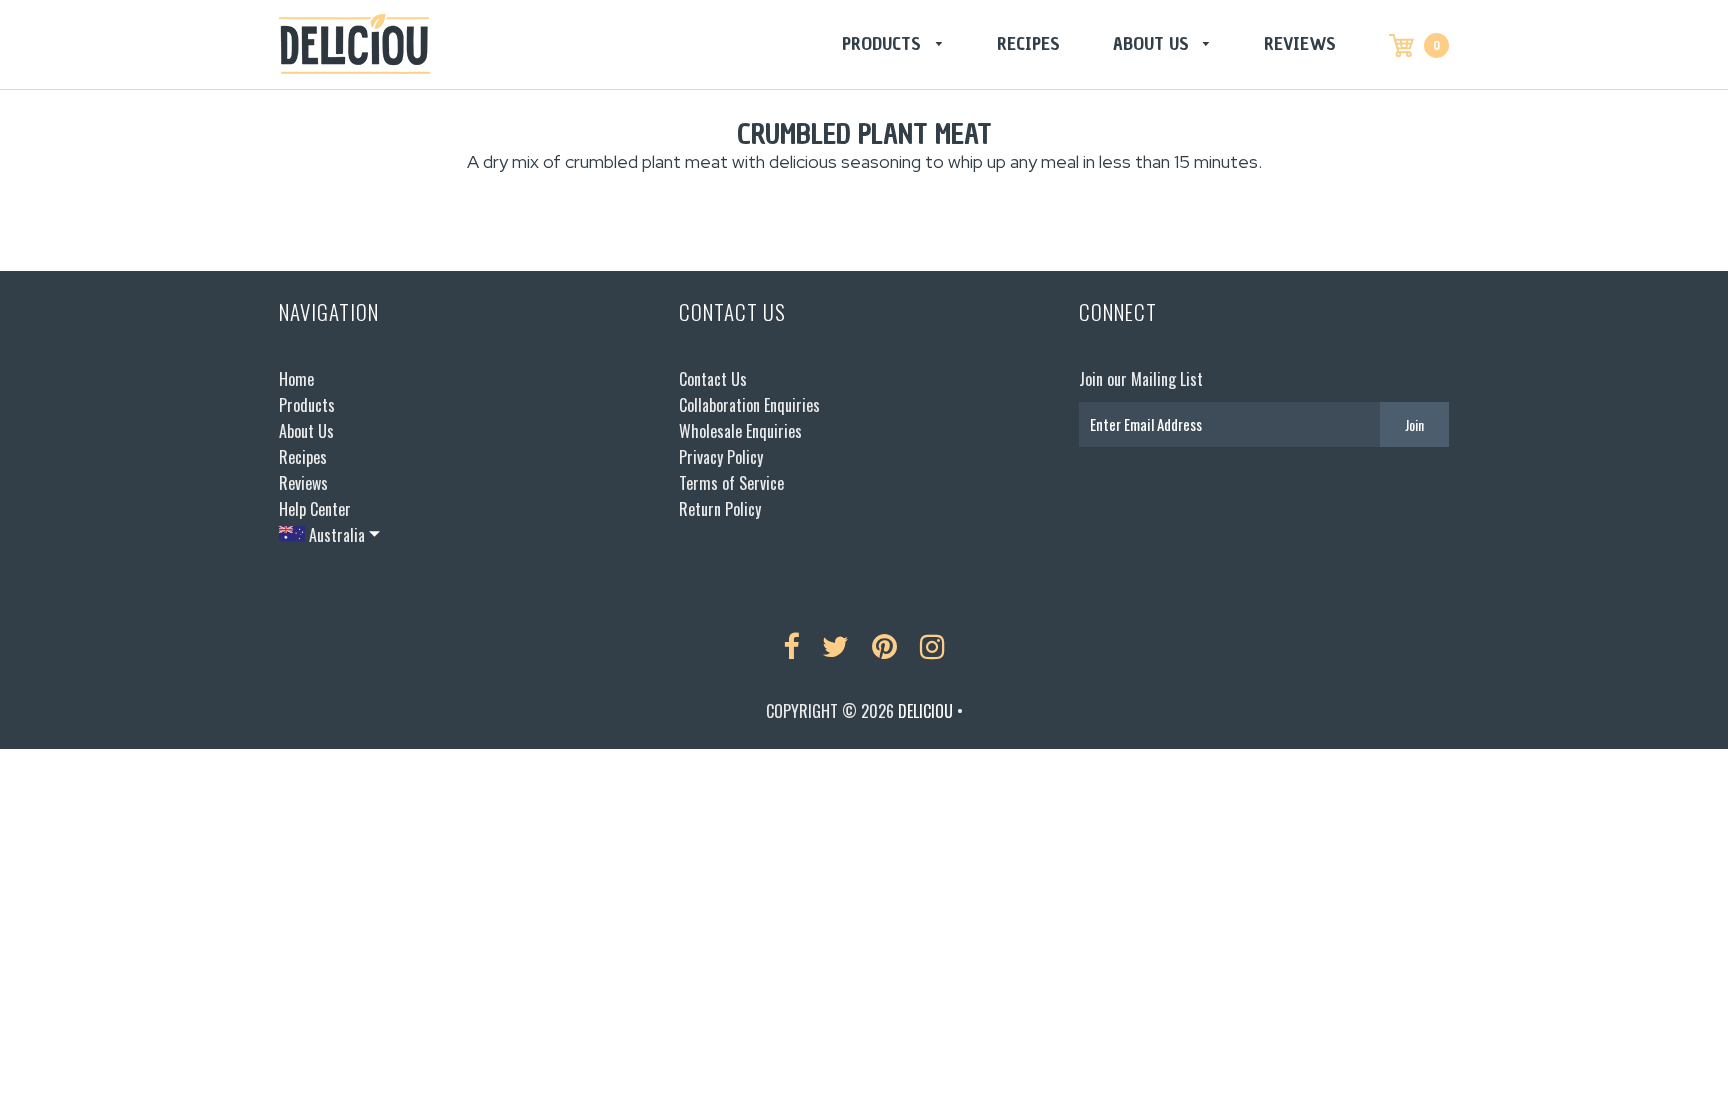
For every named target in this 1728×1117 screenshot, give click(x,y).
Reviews (1300, 43)
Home (296, 379)
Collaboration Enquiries (749, 405)
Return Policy (720, 509)
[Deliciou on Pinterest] (884, 647)
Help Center (315, 509)
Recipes (1028, 43)
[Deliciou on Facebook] (791, 647)
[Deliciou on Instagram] (932, 647)
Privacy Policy (721, 457)
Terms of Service (731, 483)
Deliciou (925, 711)
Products (884, 43)
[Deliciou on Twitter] (835, 647)
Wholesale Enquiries (740, 431)
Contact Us (713, 379)
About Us (1153, 43)
